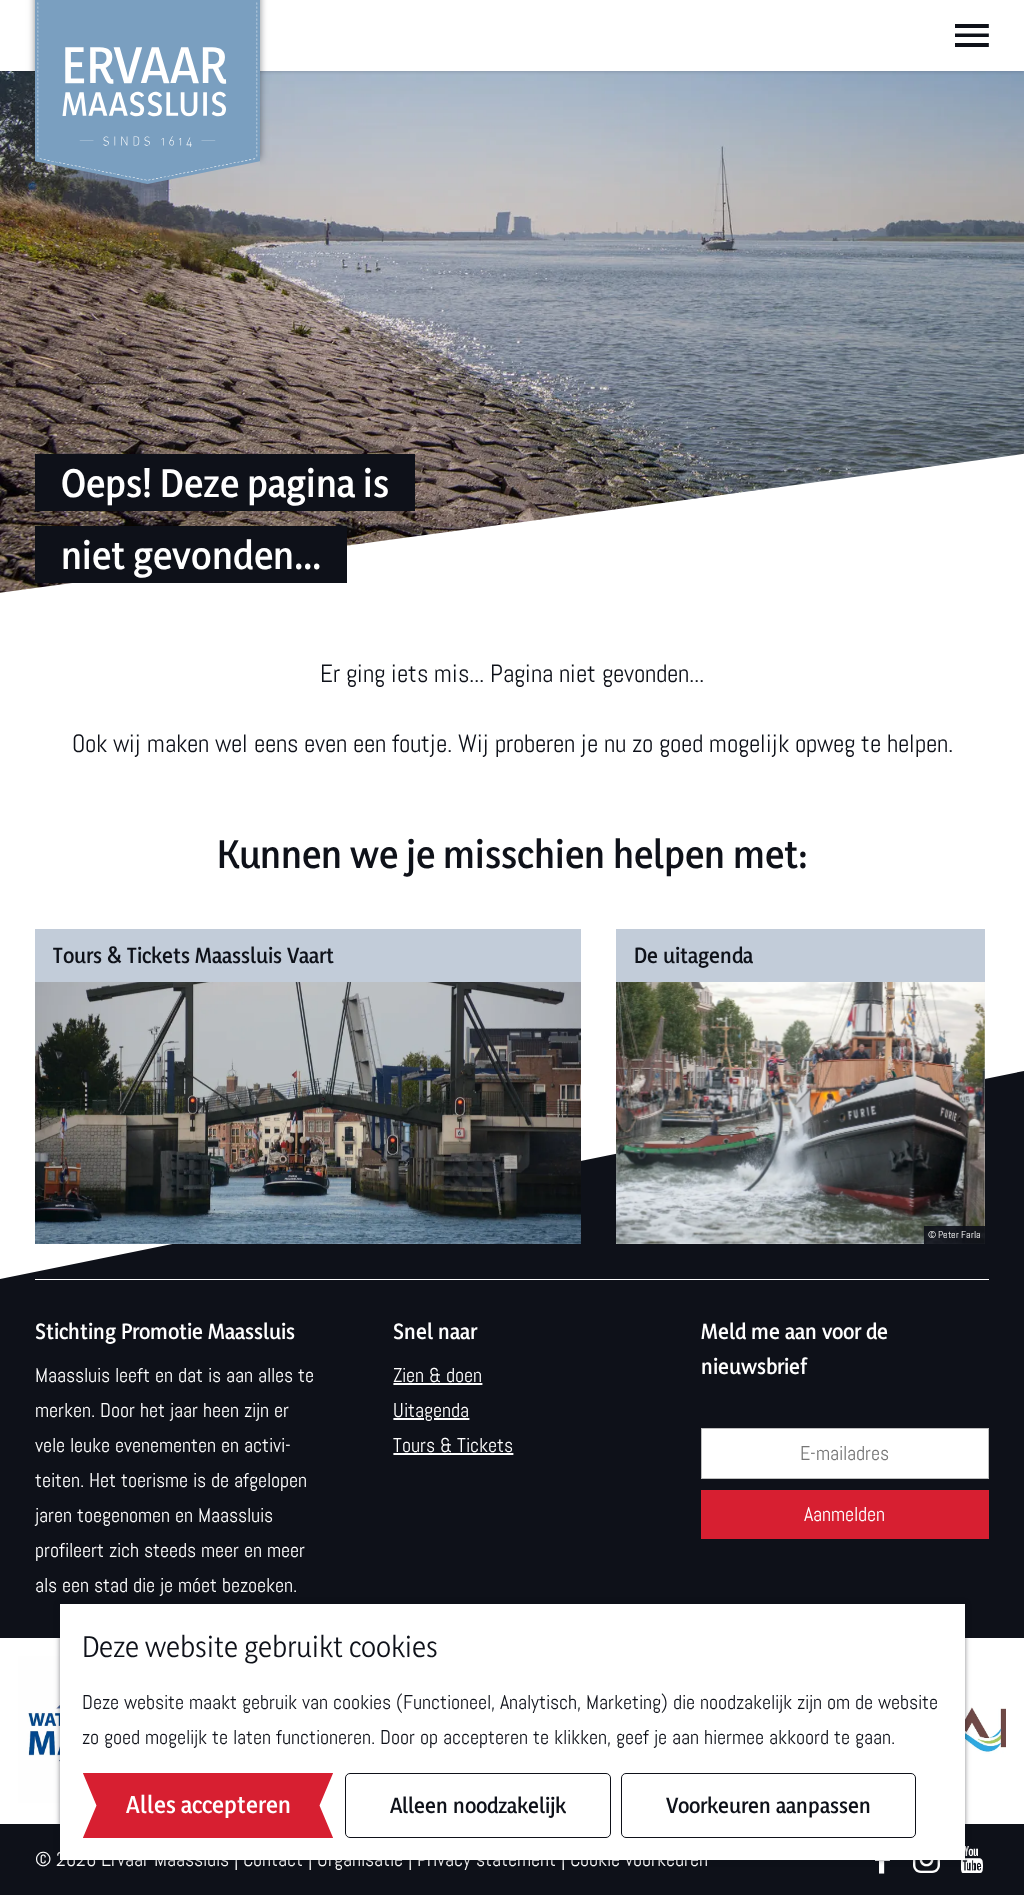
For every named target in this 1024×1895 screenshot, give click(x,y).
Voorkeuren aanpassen (768, 1805)
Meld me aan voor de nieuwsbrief (794, 1348)
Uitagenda (431, 1410)
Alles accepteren (208, 1804)
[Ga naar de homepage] (147, 92)
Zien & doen (437, 1375)
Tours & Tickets (453, 1445)
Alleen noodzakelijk (478, 1805)
